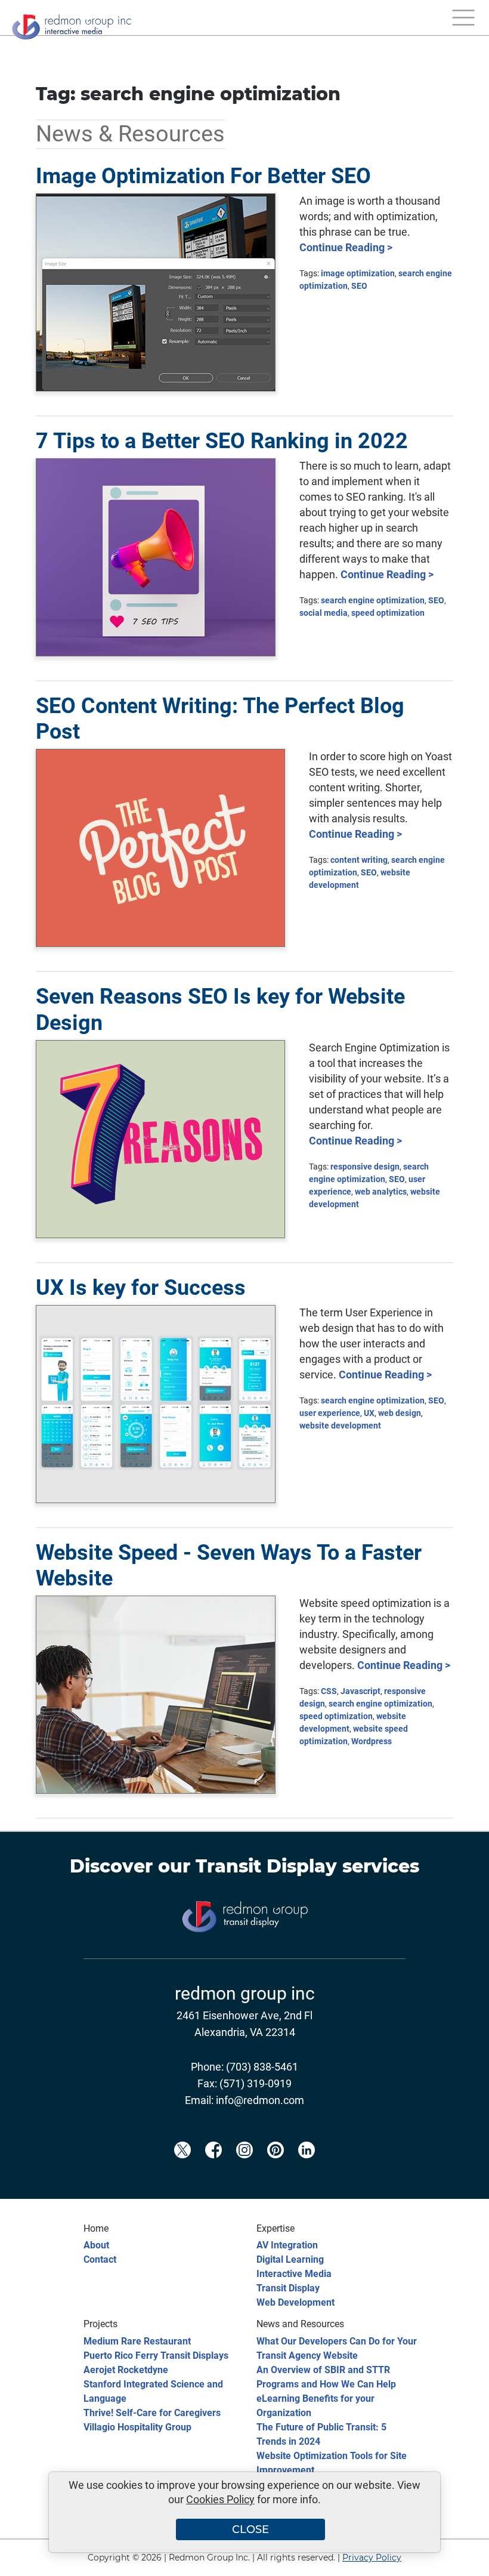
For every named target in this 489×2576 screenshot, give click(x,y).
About (96, 2245)
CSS (329, 1691)
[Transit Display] (244, 1952)
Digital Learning (290, 2259)
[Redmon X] (182, 2170)
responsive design (365, 1167)
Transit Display (266, 1866)
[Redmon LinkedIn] (307, 2170)
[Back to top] (459, 2559)
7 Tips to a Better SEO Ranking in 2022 (222, 441)
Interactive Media (294, 2274)
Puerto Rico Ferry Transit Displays (156, 2356)
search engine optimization (373, 600)
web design (400, 1413)
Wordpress (372, 1741)
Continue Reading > (346, 247)
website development (340, 1426)
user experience (330, 1413)
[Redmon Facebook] (213, 2170)
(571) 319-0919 (256, 2083)
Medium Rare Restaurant (137, 2341)
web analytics (381, 1192)
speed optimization (388, 613)
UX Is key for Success (141, 1288)
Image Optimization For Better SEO (203, 176)
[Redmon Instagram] (244, 2170)
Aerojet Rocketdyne (126, 2370)
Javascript (360, 1691)
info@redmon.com (260, 2100)
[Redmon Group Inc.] (72, 24)
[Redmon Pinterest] (276, 2170)
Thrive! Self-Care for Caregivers (152, 2413)
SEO (359, 286)
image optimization (358, 273)
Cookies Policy (220, 2499)
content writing (359, 860)
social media (324, 613)
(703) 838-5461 (262, 2067)
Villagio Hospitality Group (137, 2427)
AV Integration (287, 2245)
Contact (100, 2259)
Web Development (295, 2302)
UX (369, 1413)
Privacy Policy (372, 2558)
